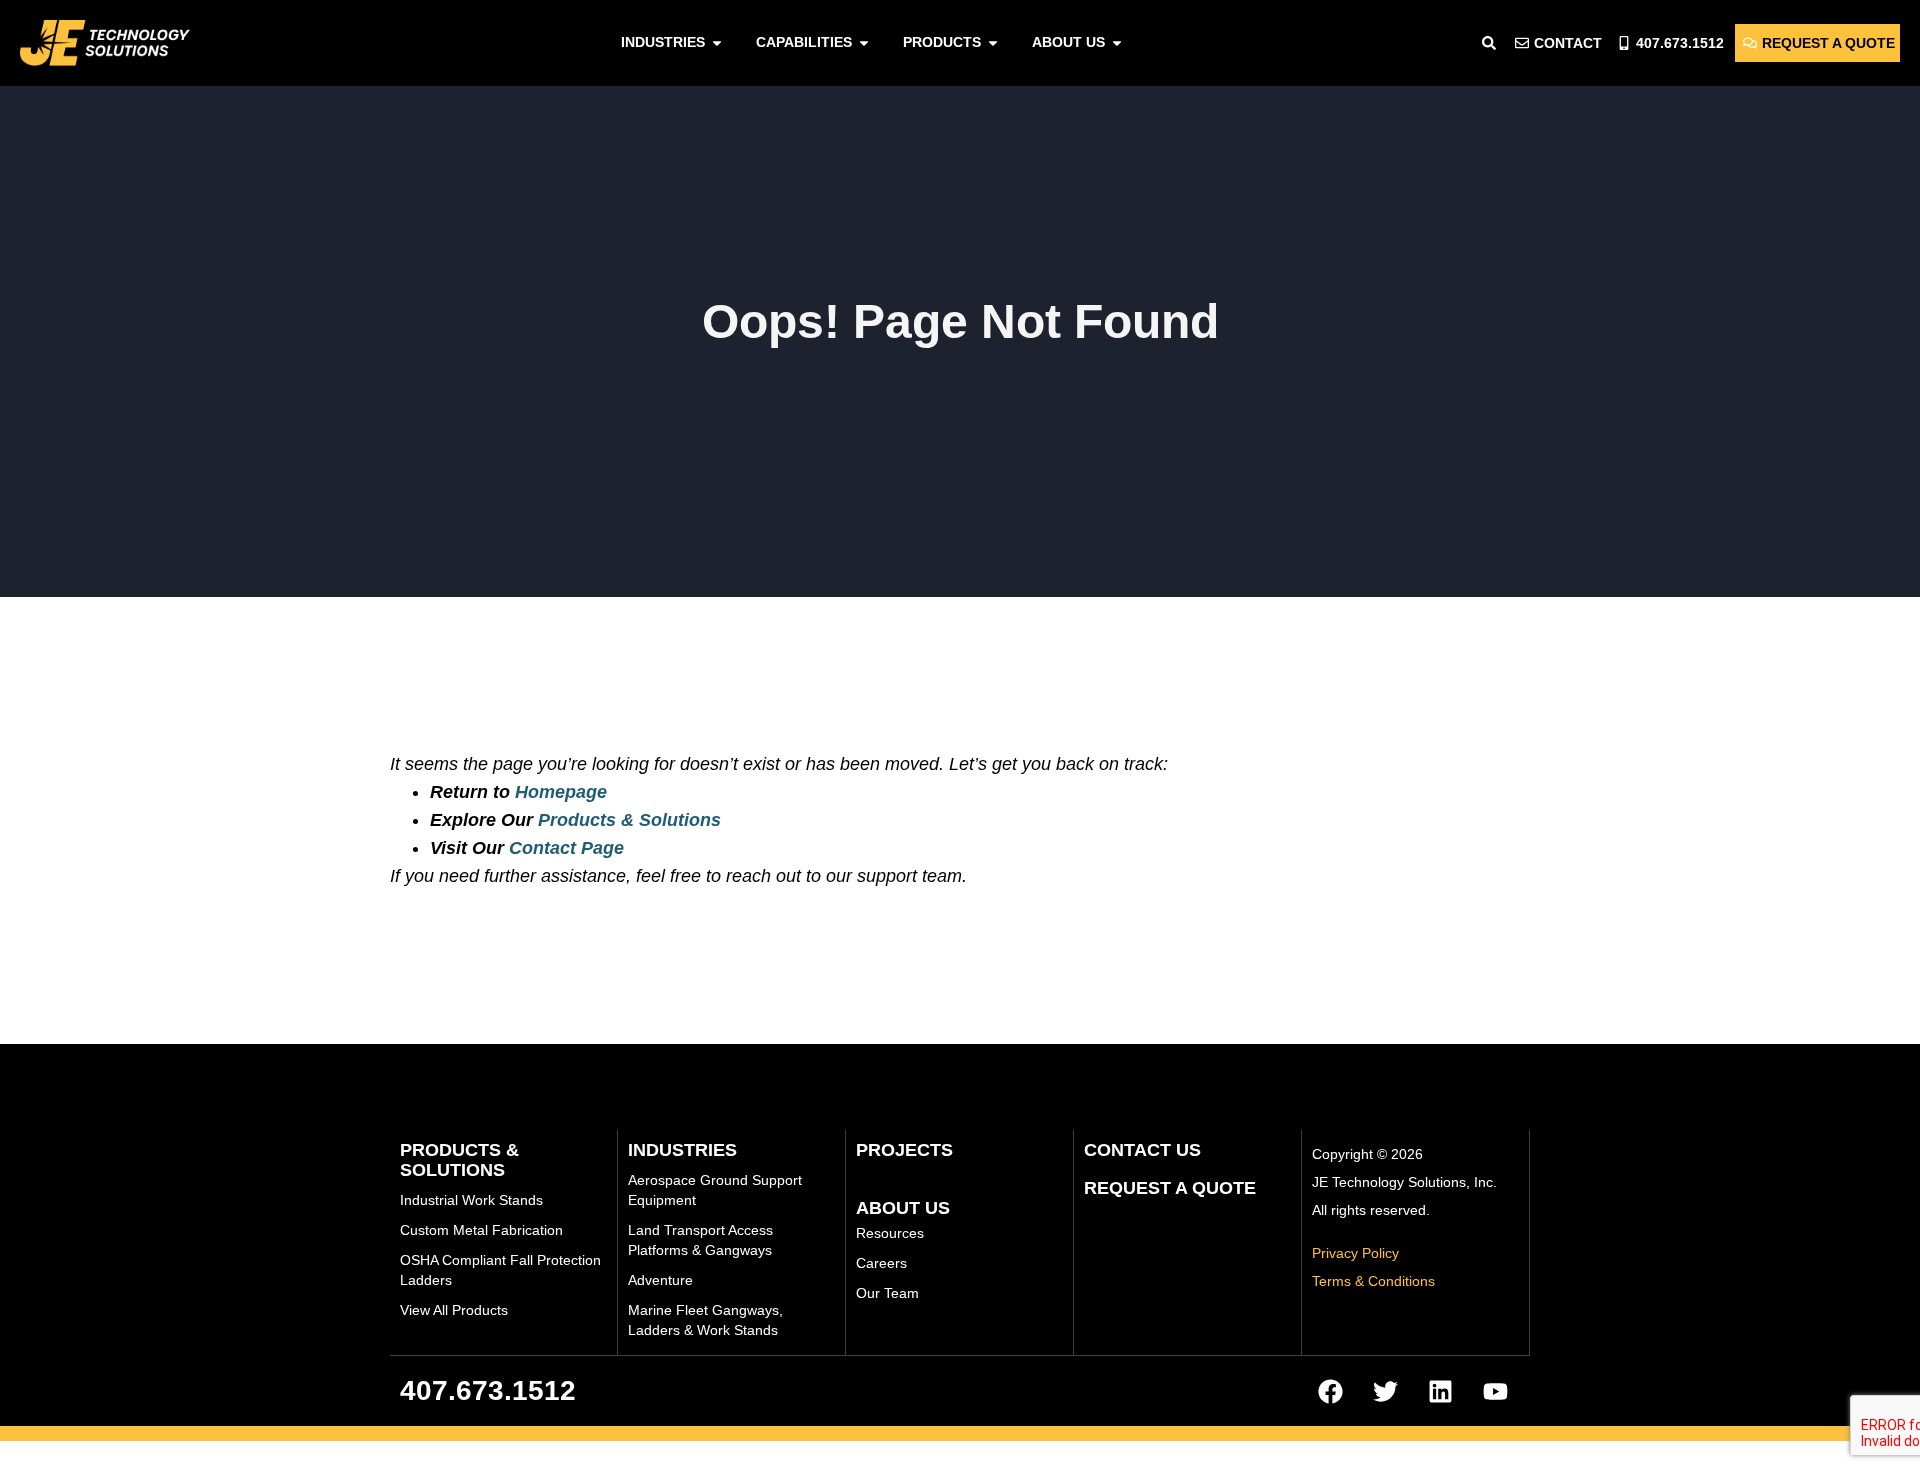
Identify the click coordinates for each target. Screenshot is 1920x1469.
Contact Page (566, 848)
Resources (890, 1233)
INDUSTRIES (682, 1150)
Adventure (660, 1280)
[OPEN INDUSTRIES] (717, 42)
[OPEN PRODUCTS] (993, 42)
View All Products (454, 1310)
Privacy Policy (1355, 1253)
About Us (903, 1208)
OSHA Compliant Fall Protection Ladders (500, 1270)
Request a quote (1170, 1188)
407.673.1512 (488, 1390)
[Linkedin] (1440, 1391)
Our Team (887, 1293)
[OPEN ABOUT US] (1117, 42)
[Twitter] (1385, 1391)
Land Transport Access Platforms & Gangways (700, 1240)
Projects (904, 1150)
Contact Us (1142, 1150)
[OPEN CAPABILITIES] (864, 42)
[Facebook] (1330, 1391)
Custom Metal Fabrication (481, 1230)
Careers (881, 1263)
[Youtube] (1495, 1391)
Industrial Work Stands (471, 1200)
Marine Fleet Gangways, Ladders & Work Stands (705, 1320)
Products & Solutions (629, 820)
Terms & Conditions (1373, 1281)
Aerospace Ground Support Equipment (715, 1190)
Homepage (561, 792)
